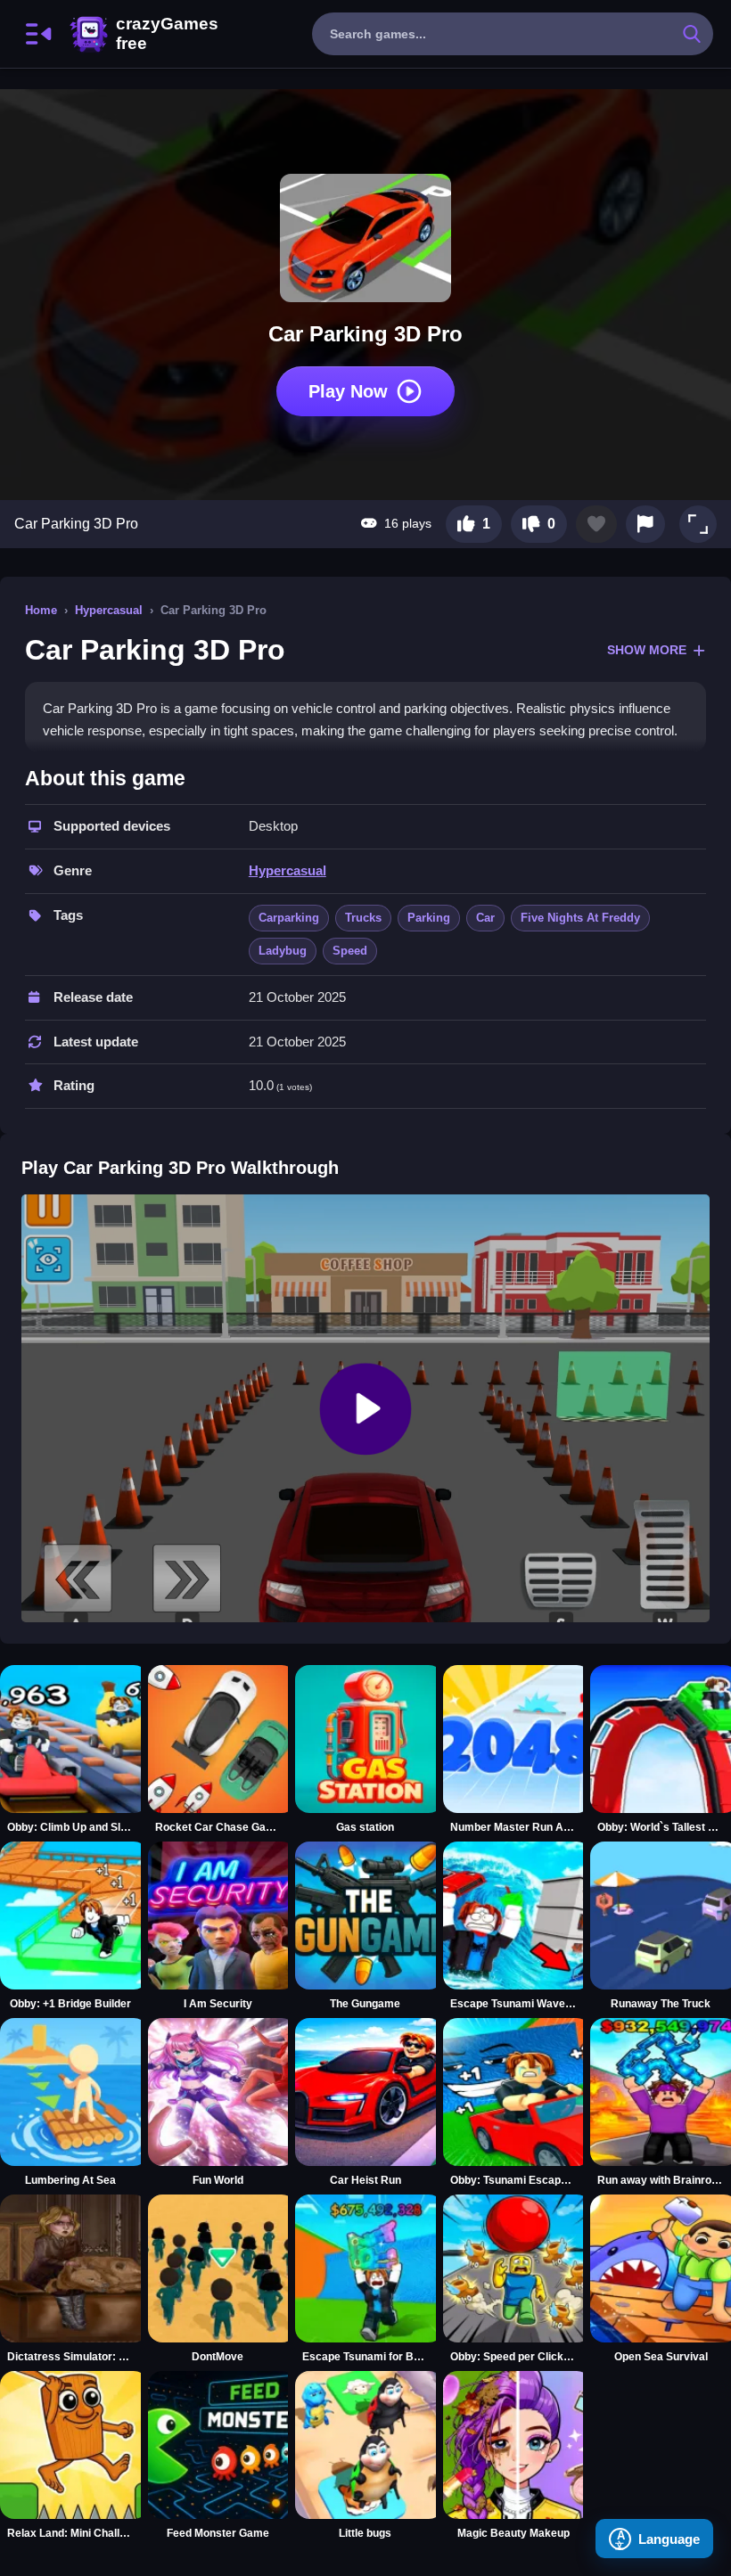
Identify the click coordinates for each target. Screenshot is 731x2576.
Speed (350, 951)
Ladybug (283, 951)
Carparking (289, 918)
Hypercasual (109, 610)
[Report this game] (645, 524)
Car (485, 918)
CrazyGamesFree (144, 34)
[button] (698, 524)
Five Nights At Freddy (580, 918)
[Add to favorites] (596, 524)
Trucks (363, 918)
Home (41, 610)
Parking (429, 918)
